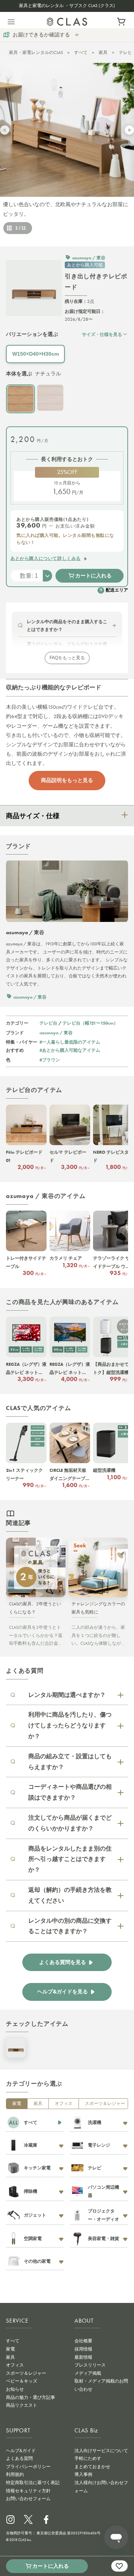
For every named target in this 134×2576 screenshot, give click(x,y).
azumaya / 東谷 (56, 1033)
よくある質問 (19, 2458)
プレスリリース (90, 2365)
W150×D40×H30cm (36, 354)
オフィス (64, 2104)
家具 (103, 52)
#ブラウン (50, 1060)
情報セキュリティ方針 (28, 2491)
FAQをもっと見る (67, 658)
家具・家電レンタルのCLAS (36, 52)
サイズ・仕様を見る (102, 334)
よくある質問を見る (63, 1962)
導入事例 (83, 2474)
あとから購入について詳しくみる (46, 558)
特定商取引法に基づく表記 (33, 2483)
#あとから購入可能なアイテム (70, 1050)
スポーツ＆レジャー (105, 2104)
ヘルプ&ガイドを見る (63, 1992)
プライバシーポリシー (28, 2467)
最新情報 (83, 2357)
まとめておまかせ (92, 2467)
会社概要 (83, 2341)
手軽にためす (88, 2458)
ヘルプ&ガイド (21, 2451)
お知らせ (15, 2389)
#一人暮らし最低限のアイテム (70, 1042)
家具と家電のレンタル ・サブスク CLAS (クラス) (67, 6)
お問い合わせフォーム (28, 2499)
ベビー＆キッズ (22, 2381)
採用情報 (83, 2349)
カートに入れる (93, 576)
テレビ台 (48, 1023)
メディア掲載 (88, 2373)
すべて (81, 52)
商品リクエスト (22, 2405)
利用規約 (15, 2474)
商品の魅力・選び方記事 (31, 2397)
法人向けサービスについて (101, 2451)
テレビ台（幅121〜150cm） (90, 1023)
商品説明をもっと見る (67, 780)
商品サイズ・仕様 (33, 816)
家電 (17, 2104)
